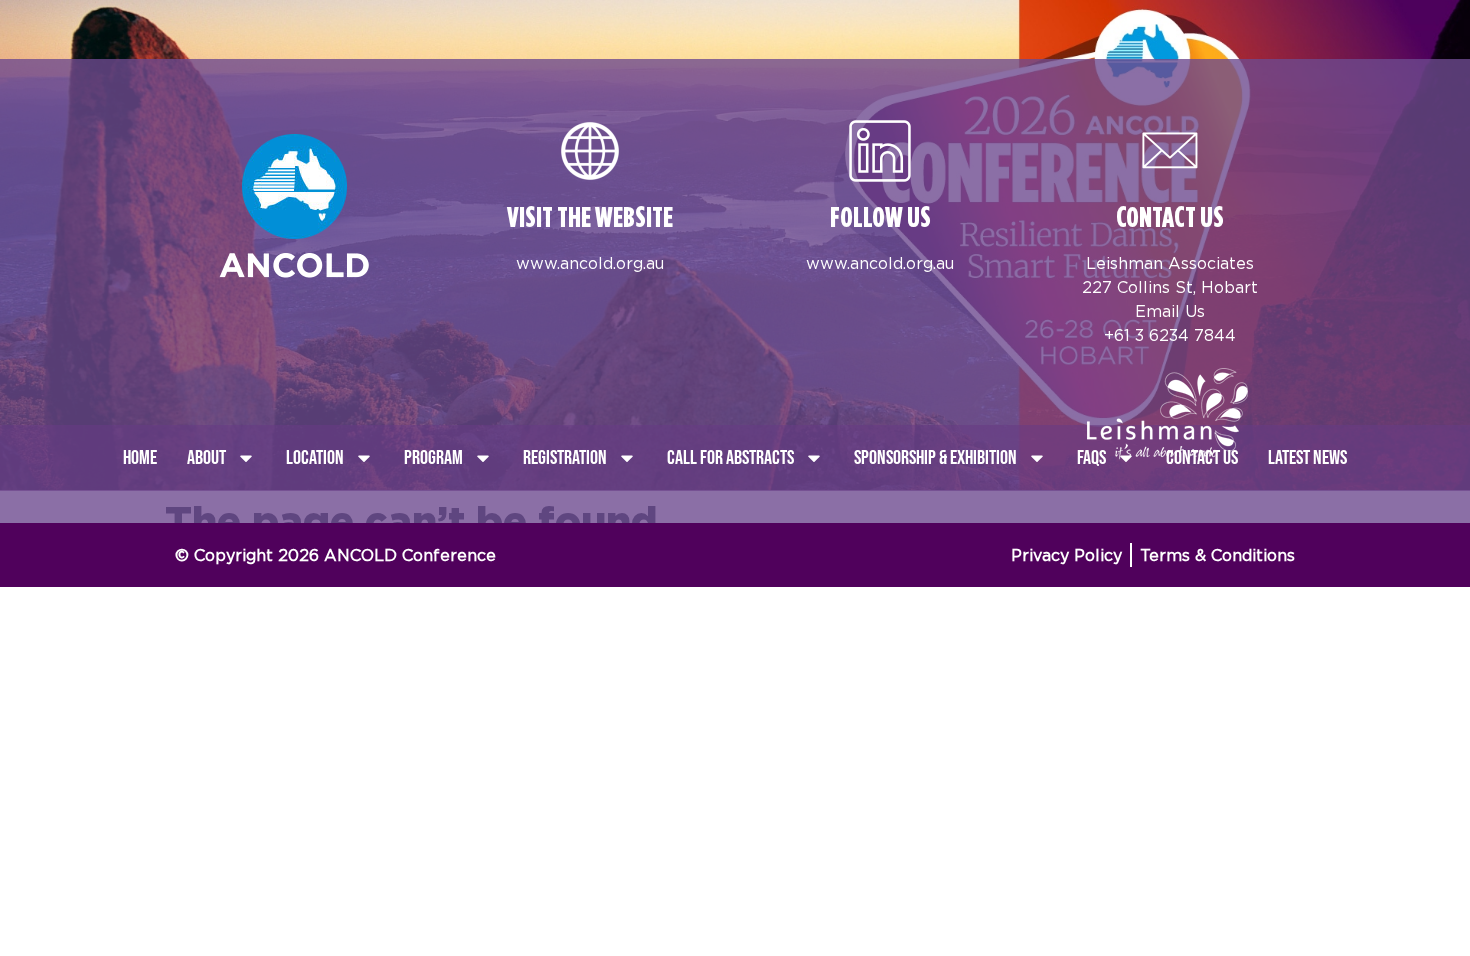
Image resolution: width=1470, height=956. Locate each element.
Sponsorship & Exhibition (935, 458)
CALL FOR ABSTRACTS (730, 458)
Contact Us (1202, 458)
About (206, 458)
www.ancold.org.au (590, 263)
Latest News (1307, 458)
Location (315, 458)
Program (433, 458)
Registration (565, 458)
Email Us (1170, 311)
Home (140, 458)
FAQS (1091, 458)
